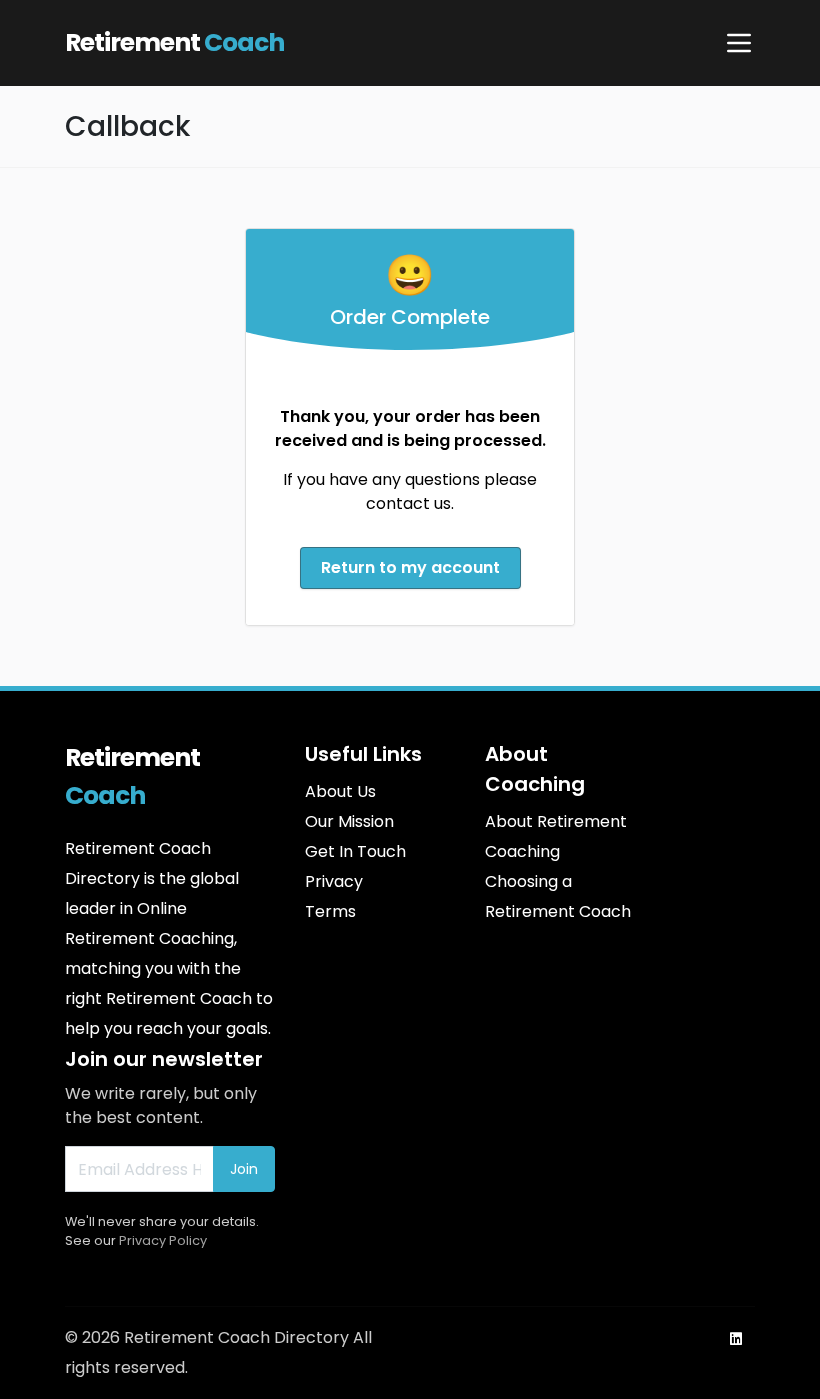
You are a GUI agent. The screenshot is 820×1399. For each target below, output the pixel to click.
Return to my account (410, 567)
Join (244, 1169)
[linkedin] (736, 1339)
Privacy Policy (163, 1240)
